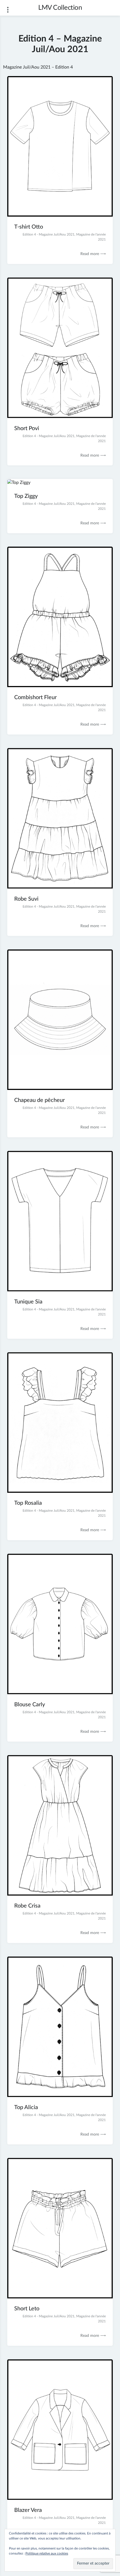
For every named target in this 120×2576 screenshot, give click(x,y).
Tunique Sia (28, 1302)
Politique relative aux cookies (47, 2553)
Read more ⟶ (93, 254)
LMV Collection (60, 8)
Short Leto (27, 2309)
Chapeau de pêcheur (39, 1100)
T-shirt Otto (29, 227)
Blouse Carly (30, 1705)
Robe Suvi (26, 899)
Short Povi (27, 428)
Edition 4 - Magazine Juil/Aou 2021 (49, 234)
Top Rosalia (28, 1503)
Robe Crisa (27, 1906)
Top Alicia (26, 2107)
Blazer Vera (28, 2510)
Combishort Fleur (35, 697)
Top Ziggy (26, 496)
